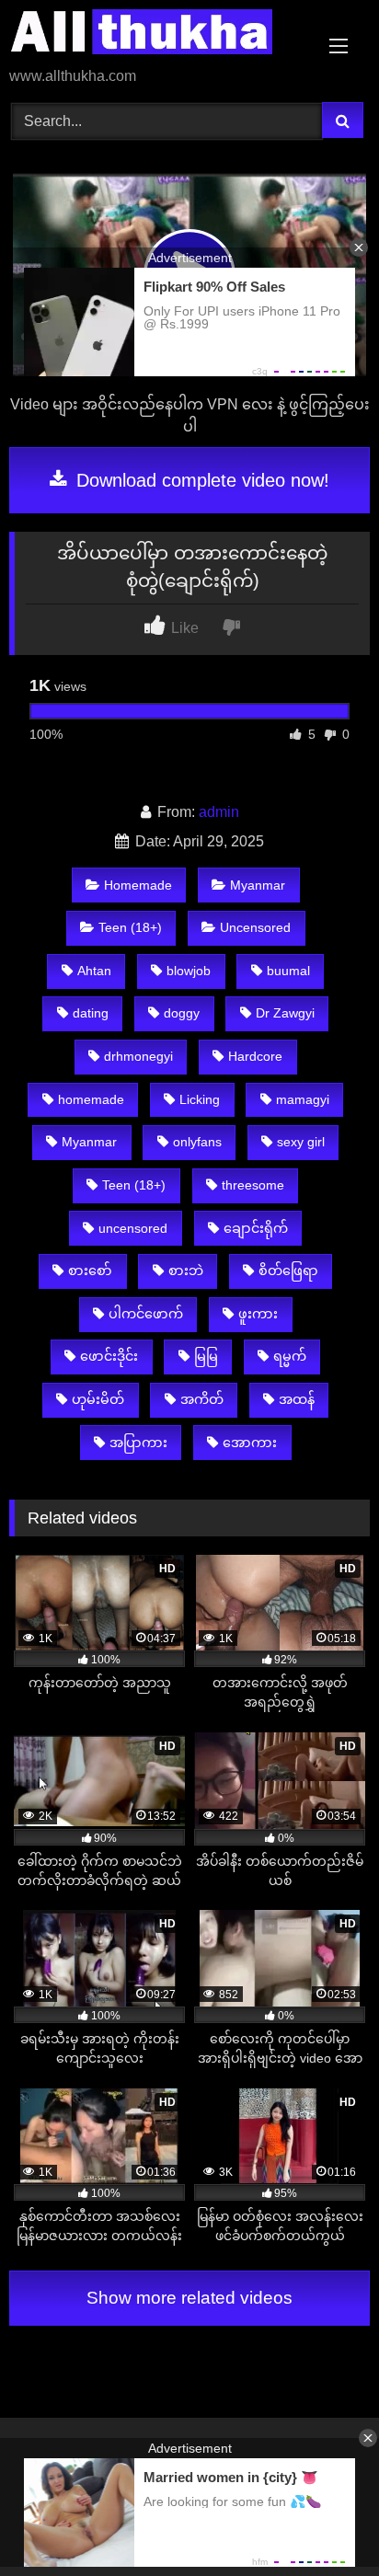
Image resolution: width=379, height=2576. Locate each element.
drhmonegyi (138, 1056)
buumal (288, 971)
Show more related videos (189, 2298)
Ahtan (94, 971)
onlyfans (197, 1142)
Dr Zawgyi (285, 1013)
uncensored (133, 1228)
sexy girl (301, 1142)
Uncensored (255, 927)
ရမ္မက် (290, 1356)
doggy (182, 1013)
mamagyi (303, 1099)
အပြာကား (138, 1443)
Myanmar (258, 885)
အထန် (297, 1399)
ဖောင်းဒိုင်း (109, 1356)
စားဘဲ (186, 1271)
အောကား (250, 1443)
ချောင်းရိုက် (256, 1228)
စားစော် (90, 1271)
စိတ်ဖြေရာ (288, 1271)
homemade (91, 1099)
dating (91, 1013)
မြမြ (206, 1356)
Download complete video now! (200, 480)
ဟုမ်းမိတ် (98, 1399)
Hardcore (255, 1056)
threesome (253, 1185)
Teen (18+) (130, 927)
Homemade (138, 885)
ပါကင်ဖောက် (146, 1314)
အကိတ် (202, 1399)
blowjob (189, 971)
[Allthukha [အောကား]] (155, 35)
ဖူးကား (258, 1314)
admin (219, 812)
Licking (200, 1099)
